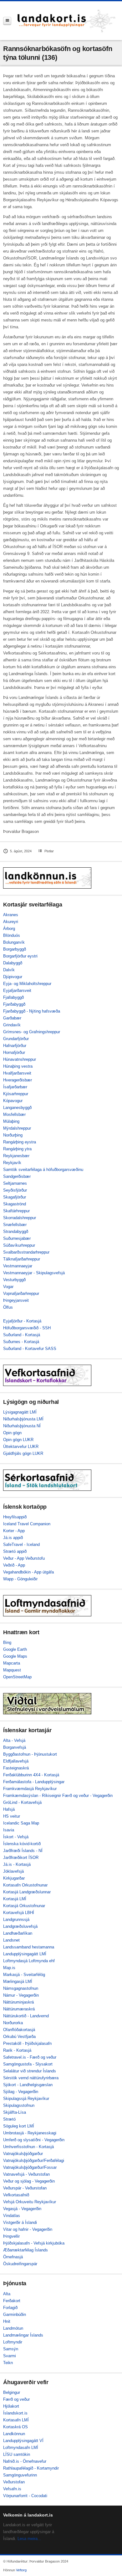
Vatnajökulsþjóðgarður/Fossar (30, 2167)
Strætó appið (15, 1551)
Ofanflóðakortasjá (19, 2030)
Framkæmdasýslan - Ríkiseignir (32, 1796)
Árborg (9, 929)
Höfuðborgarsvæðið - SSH (27, 1328)
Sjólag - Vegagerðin (21, 2092)
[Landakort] (67, 21)
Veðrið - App (14, 1565)
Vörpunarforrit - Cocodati (25, 2496)
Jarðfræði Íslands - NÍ (23, 1851)
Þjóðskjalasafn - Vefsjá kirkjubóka (34, 2243)
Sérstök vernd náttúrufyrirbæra (31, 2078)
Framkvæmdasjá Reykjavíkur (30, 1789)
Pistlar (49, 851)
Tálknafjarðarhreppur (22, 1259)
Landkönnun (14, 2434)
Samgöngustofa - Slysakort (28, 2064)
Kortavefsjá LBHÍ (19, 1913)
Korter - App (14, 1531)
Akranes (11, 915)
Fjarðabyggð (14, 1004)
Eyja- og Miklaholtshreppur (27, 984)
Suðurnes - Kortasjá (21, 1342)
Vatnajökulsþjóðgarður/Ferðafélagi (34, 2160)
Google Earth (15, 1649)
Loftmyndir (13, 2342)
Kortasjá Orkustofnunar (24, 1906)
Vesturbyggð (14, 1280)
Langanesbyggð (17, 1108)
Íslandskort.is (15, 2413)
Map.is (9, 1968)
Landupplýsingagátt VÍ (23, 2441)
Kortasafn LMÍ (16, 2420)
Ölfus (8, 1307)
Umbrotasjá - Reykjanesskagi (30, 2133)
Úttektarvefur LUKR (21, 1447)
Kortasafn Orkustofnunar (25, 1885)
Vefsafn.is (12, 2489)
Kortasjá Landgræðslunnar (27, 1892)
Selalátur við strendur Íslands (30, 2071)
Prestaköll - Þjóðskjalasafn (27, 2043)
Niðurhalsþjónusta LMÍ (23, 1419)
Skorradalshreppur (20, 1218)
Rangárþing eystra (20, 1142)
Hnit (7, 2321)
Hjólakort (11, 2406)
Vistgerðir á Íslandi (20, 2222)
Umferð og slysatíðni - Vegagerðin (34, 2140)
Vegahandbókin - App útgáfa (28, 1572)
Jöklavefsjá (13, 1871)
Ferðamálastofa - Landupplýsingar (34, 1782)
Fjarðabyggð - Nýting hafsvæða (32, 1011)
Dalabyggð (13, 963)
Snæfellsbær (15, 1225)
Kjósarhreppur (16, 1094)
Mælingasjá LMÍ (18, 1981)
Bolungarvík (14, 942)
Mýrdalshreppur (17, 1128)
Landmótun (13, 2328)
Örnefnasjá (13, 2257)
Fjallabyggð (13, 997)
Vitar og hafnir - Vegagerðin (28, 2229)
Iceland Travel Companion (27, 1524)
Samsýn (11, 2349)
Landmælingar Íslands (23, 2335)
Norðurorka (13, 2023)
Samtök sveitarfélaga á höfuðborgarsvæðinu (43, 1170)
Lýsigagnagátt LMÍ (20, 1412)
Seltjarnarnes (15, 1183)
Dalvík (9, 970)
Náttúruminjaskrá (18, 2002)
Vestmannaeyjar (18, 1266)
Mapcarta (12, 1663)
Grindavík (12, 1025)
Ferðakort (12, 2301)
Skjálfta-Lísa (15, 2112)
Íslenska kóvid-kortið (22, 1844)
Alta (7, 2294)
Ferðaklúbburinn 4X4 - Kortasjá (31, 1775)
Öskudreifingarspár (20, 2264)
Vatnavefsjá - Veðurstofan (26, 2174)
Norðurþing (13, 1135)
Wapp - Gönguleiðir (20, 1579)
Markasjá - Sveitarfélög (24, 1975)
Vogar (8, 1287)
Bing (7, 1642)
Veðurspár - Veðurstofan (25, 2188)
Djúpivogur (13, 977)
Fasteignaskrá (16, 1768)
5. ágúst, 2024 (21, 851)
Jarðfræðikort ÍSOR (21, 1858)
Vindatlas (12, 2216)
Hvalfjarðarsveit (17, 1073)
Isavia (9, 1830)
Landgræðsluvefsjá (20, 1926)
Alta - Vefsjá (14, 1740)
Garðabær (12, 1018)
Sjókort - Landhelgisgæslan (28, 2085)
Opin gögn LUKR (18, 1440)
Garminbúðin (15, 2314)
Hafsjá (9, 1809)
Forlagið (10, 2308)
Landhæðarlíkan (18, 1933)
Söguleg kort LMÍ (19, 2126)
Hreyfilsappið (15, 1517)
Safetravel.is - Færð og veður (30, 2057)
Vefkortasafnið (16, 2195)
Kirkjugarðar (14, 1878)
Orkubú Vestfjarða (19, 2037)
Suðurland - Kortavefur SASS (30, 1349)
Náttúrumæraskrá (19, 2009)
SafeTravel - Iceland (21, 1545)
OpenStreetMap (17, 1677)
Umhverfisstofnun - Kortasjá (28, 2147)
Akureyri (11, 922)
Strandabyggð (16, 1232)
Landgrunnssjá (16, 1919)
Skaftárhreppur (16, 1211)
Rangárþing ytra (17, 1149)
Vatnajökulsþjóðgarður (23, 2154)
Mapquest (12, 1670)
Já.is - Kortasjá (17, 1864)
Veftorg (21, 2570)
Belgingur (12, 2392)
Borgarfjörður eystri (20, 956)
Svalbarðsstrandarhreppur (26, 1252)
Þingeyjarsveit (16, 1300)
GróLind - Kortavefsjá (22, 1802)
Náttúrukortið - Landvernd (26, 2016)
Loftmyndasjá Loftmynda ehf (29, 1961)
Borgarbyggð (15, 949)
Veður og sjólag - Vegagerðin (29, 2181)
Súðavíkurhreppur (19, 1245)
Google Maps (15, 1656)
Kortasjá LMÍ (15, 1899)
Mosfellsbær (14, 1114)
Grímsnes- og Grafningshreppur (32, 1032)
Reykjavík (12, 1163)
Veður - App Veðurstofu (24, 1558)
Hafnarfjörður (15, 1046)
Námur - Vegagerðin (21, 1995)
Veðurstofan (14, 2482)
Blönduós (12, 935)
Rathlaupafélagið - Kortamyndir (31, 2468)
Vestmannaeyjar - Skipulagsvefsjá (34, 1273)
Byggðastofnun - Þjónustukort (30, 1754)
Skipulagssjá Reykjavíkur (26, 2099)
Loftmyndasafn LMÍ (21, 2448)
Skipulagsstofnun (19, 2105)
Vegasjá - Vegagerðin (22, 2209)
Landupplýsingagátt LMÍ (25, 1954)
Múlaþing (11, 1121)
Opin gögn (12, 1433)
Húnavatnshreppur (20, 1059)
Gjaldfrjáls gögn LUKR (23, 1453)
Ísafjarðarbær (15, 1087)
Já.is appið (13, 1538)
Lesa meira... (29, 2539)
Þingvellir (11, 2236)
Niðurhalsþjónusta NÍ (22, 1426)
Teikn (8, 2363)
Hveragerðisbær (18, 1080)
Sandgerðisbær (17, 1176)
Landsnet (11, 1940)
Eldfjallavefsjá (16, 1761)
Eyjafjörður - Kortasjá (22, 1321)
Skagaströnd (15, 1204)
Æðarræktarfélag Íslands (25, 2250)
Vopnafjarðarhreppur (21, 1293)
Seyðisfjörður (15, 1190)
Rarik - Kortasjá (17, 2050)
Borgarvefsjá (15, 1747)
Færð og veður (16, 2399)
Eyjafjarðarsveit (17, 990)
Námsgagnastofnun (21, 1988)
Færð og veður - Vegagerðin (87, 1796)
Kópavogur (13, 1101)
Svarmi (10, 2356)
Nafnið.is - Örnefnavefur (25, 2461)
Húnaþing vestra (18, 1066)
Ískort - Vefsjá (16, 1837)
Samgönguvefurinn (20, 2475)
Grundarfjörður (16, 1039)
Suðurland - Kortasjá (22, 1335)
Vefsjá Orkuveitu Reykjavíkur (30, 2202)
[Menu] (7, 21)
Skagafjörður (15, 1197)
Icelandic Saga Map (21, 1823)
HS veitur (12, 1816)
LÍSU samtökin (17, 2454)
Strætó (9, 2119)
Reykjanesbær (16, 1156)
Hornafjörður (14, 1052)
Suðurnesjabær (17, 1238)
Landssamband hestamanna (29, 1947)
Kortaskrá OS (15, 2427)
